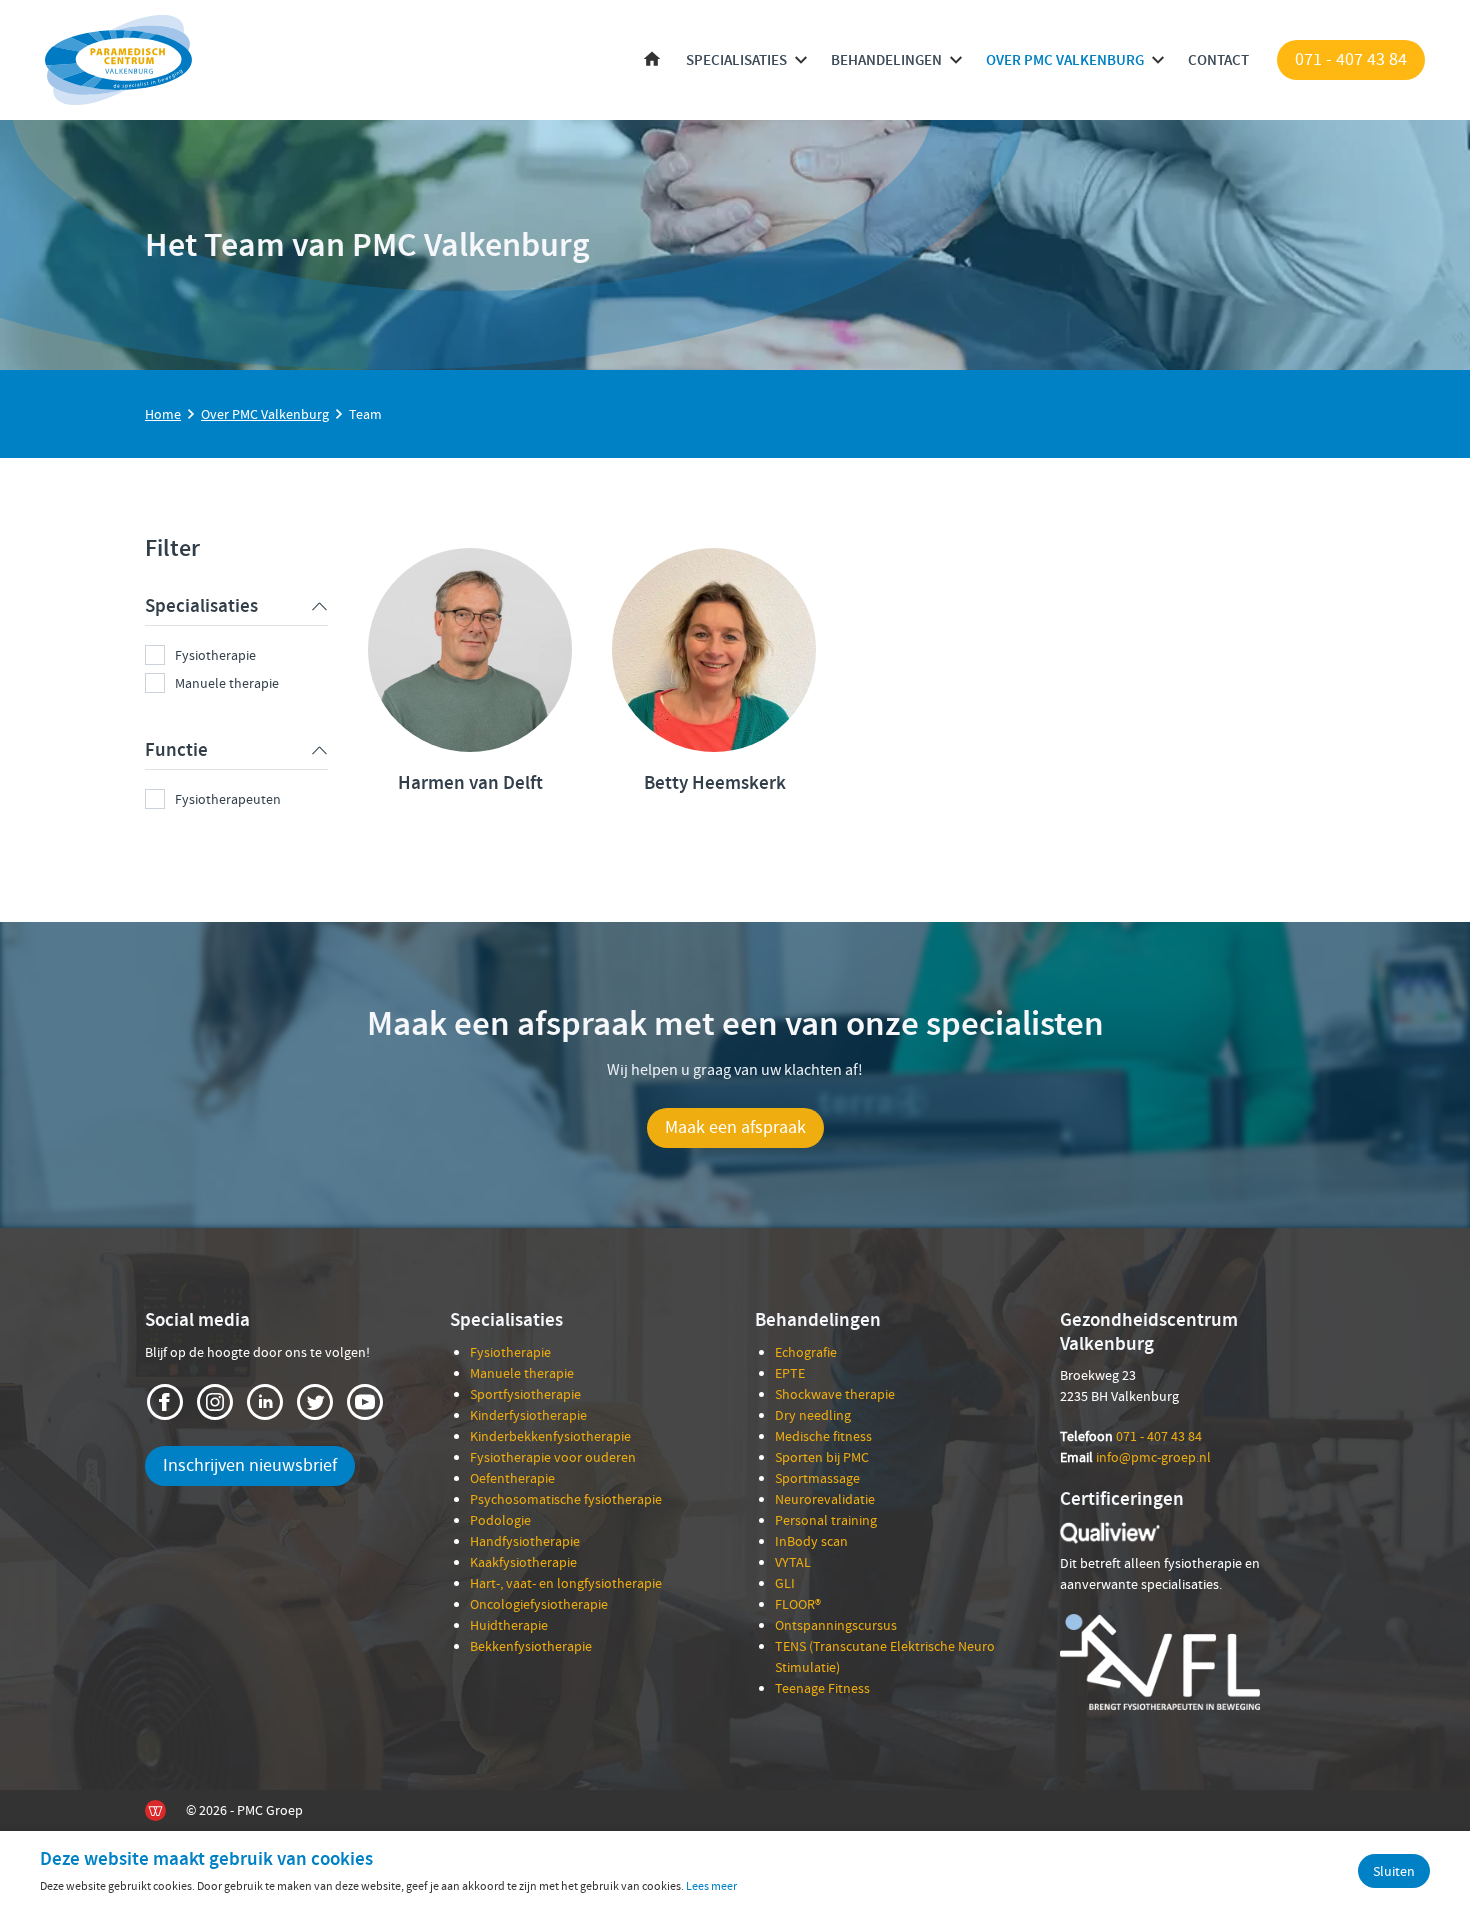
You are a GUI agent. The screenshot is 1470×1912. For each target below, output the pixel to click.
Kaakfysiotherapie (523, 1562)
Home (652, 60)
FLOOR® (798, 1604)
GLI (785, 1583)
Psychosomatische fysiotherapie (566, 1499)
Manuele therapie (227, 683)
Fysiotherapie (215, 655)
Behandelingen (886, 60)
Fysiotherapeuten (228, 799)
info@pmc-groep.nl (1153, 1457)
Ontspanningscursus (836, 1625)
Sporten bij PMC (822, 1457)
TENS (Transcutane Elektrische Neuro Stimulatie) (885, 1656)
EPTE (790, 1373)
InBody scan (811, 1541)
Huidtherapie (509, 1625)
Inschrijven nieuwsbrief (250, 1465)
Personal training (826, 1520)
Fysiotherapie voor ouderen (553, 1457)
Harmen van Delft (470, 782)
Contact (1218, 60)
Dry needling (813, 1415)
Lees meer (711, 1886)
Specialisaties (736, 60)
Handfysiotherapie (525, 1541)
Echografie (806, 1352)
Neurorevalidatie (825, 1499)
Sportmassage (817, 1478)
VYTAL (793, 1562)
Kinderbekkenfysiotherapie (550, 1436)
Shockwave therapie (835, 1394)
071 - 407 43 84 (1351, 59)
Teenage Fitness (822, 1688)
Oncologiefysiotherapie (539, 1604)
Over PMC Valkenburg (1065, 60)
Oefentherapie (512, 1478)
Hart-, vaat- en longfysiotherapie (566, 1583)
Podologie (500, 1520)
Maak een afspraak (735, 1127)
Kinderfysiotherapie (528, 1415)
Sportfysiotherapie (525, 1394)
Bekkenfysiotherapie (531, 1646)
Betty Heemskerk (715, 782)
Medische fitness (823, 1436)
